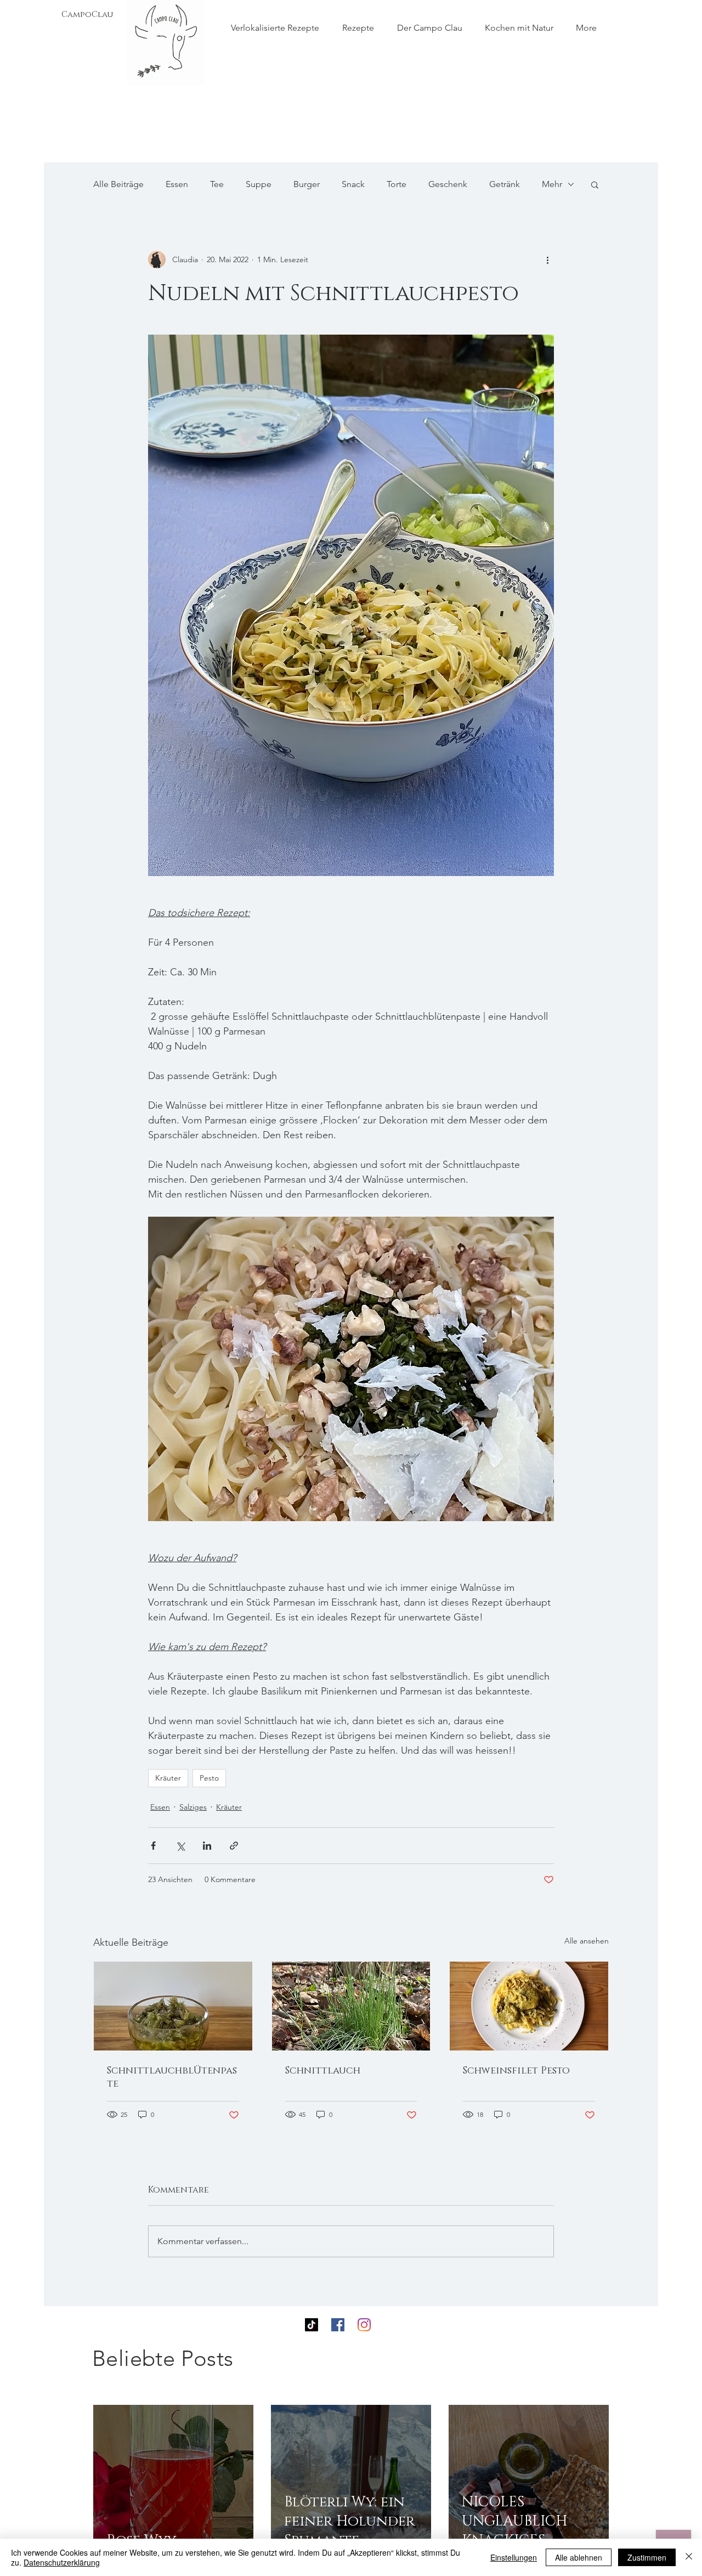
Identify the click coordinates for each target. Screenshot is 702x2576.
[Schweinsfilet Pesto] (529, 2006)
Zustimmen (647, 2557)
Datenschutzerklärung (62, 2562)
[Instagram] (364, 2325)
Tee (217, 184)
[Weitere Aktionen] (547, 259)
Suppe (259, 184)
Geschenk (448, 184)
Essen (177, 184)
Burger (307, 184)
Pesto (209, 1778)
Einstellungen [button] (514, 2557)
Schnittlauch (323, 2071)
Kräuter (168, 1778)
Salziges (193, 1807)
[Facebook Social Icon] (338, 2325)
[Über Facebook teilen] (153, 1846)
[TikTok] (312, 2325)
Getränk (505, 184)
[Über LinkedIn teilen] (207, 1846)
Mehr (552, 184)
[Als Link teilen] (234, 1846)
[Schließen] (689, 2557)
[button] (595, 184)
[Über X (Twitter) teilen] (180, 1846)
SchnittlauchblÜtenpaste (172, 2077)
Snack (353, 184)
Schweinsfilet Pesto (516, 2071)
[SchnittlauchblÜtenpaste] (173, 2006)
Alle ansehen (587, 1941)
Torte (397, 184)
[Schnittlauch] (351, 2006)
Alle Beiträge (118, 184)
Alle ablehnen (579, 2557)
